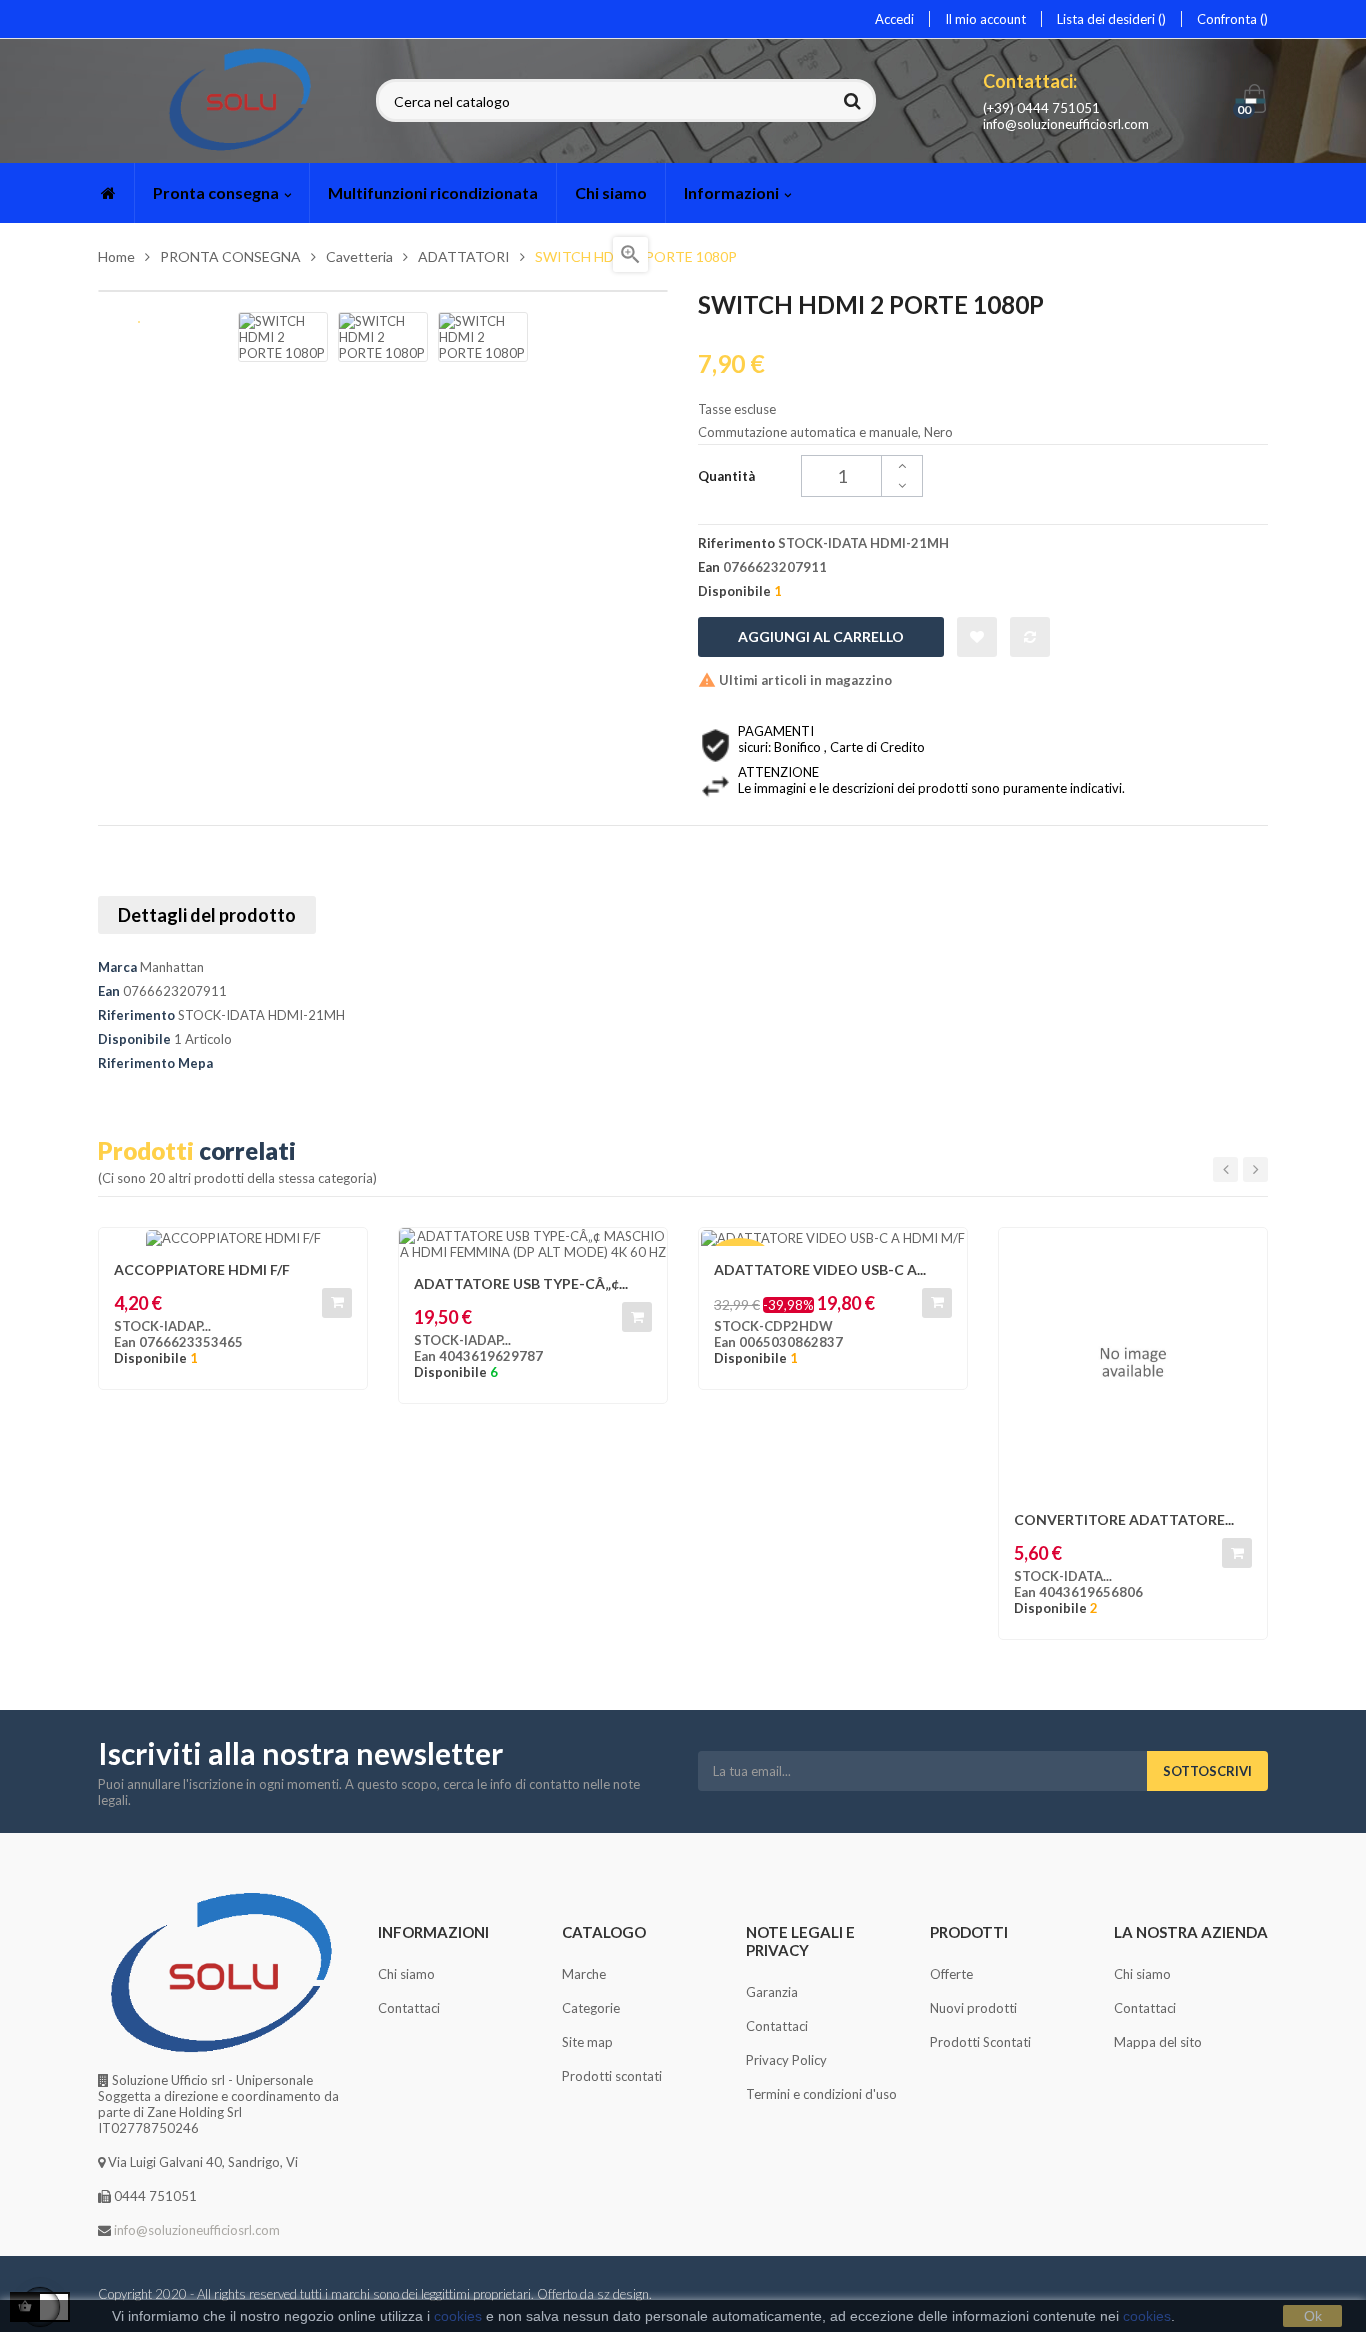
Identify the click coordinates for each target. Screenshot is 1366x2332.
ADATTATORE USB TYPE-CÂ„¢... (521, 1283)
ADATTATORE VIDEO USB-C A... (820, 1269)
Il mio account (985, 19)
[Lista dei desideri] (977, 637)
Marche (584, 1974)
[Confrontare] (1030, 637)
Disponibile (134, 1039)
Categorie (591, 2008)
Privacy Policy (786, 2060)
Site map (587, 2042)
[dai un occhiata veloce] (642, 1253)
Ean (109, 991)
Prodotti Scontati (980, 2042)
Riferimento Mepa (155, 1063)
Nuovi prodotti (973, 2008)
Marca (117, 967)
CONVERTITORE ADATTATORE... (1124, 1519)
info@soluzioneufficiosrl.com (1066, 124)
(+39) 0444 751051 (1041, 108)
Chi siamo (406, 1974)
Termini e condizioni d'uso (821, 2094)
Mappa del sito (1158, 2042)
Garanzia (772, 1992)
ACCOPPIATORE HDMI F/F (202, 1269)
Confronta (1228, 19)
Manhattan (172, 967)
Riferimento (136, 1015)
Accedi (894, 19)
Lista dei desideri (1107, 19)
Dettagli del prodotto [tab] (207, 915)
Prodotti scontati (612, 2076)
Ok (1313, 2316)
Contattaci (409, 2008)
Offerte (951, 1974)
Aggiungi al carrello (821, 636)
